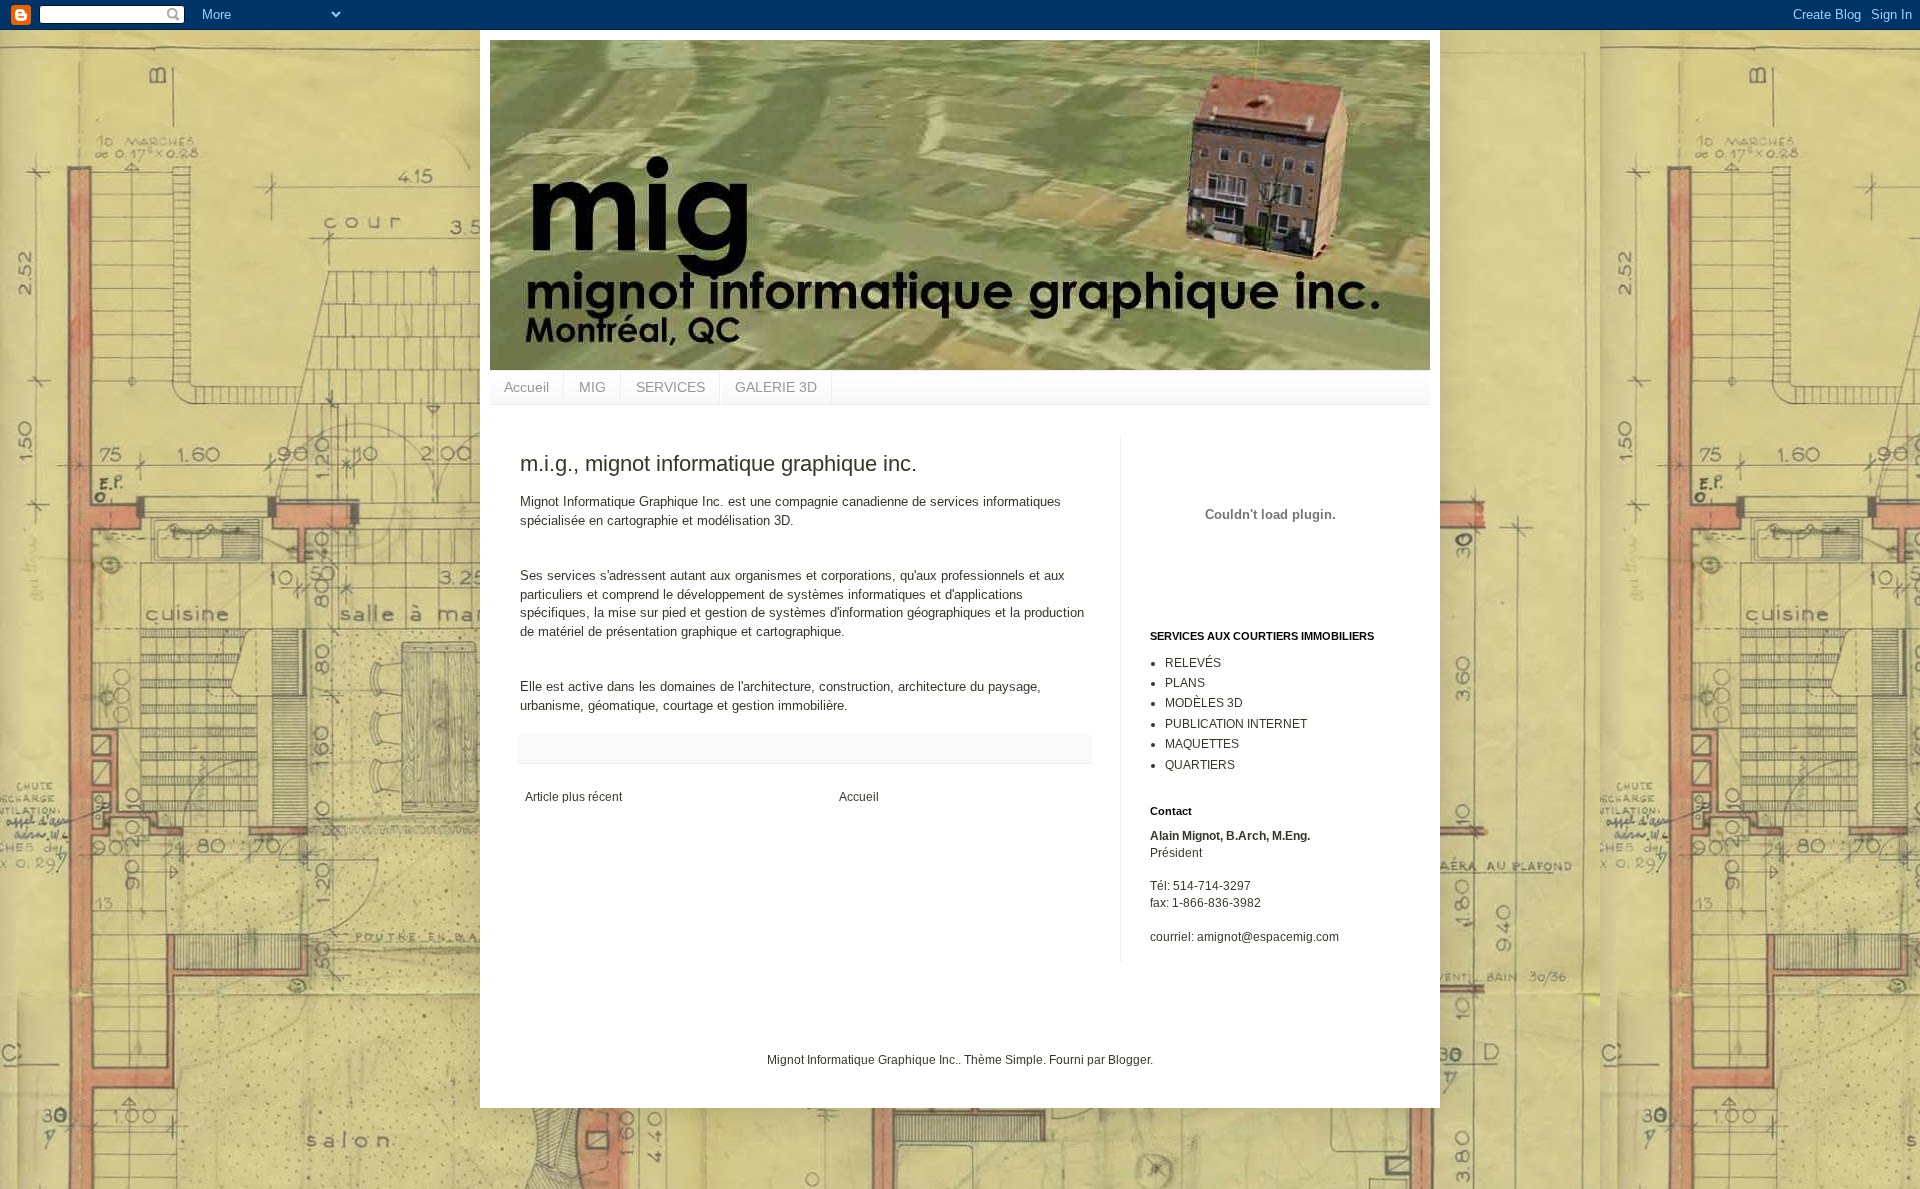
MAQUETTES (1202, 744)
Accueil (526, 387)
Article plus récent (573, 797)
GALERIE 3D (776, 387)
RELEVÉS (1193, 663)
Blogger (1129, 1060)
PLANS (1185, 683)
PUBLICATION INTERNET (1236, 724)
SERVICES (670, 387)
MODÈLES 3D (1204, 703)
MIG (592, 387)
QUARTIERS (1200, 765)
